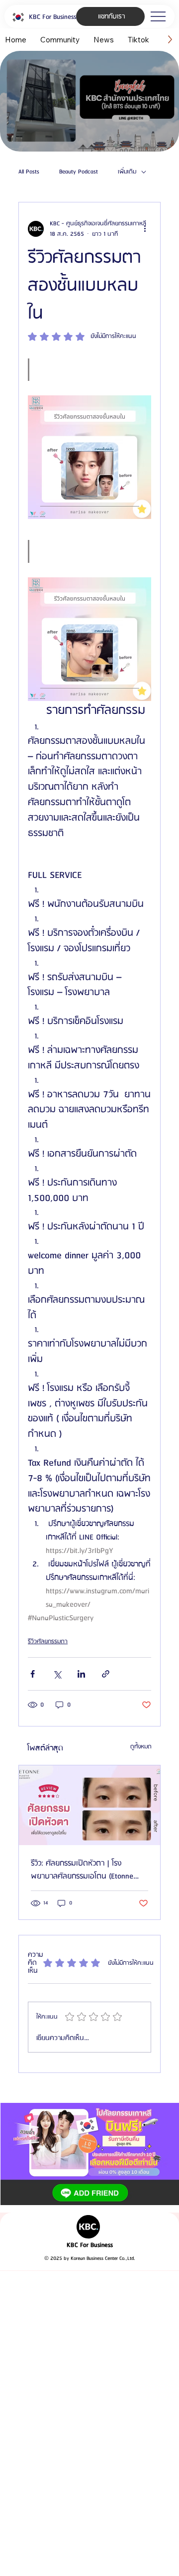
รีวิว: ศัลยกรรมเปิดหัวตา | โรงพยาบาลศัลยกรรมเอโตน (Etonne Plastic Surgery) (82, 1870)
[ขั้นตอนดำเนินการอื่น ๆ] (145, 229)
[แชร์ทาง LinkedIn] (81, 1674)
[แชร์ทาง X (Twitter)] (57, 1674)
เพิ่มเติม (127, 172)
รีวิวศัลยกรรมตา (48, 1641)
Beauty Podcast (79, 172)
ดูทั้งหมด (141, 1747)
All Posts (29, 172)
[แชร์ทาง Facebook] (33, 1674)
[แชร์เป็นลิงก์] (106, 1674)
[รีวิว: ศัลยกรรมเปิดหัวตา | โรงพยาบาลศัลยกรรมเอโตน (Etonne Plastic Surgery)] (89, 1805)
